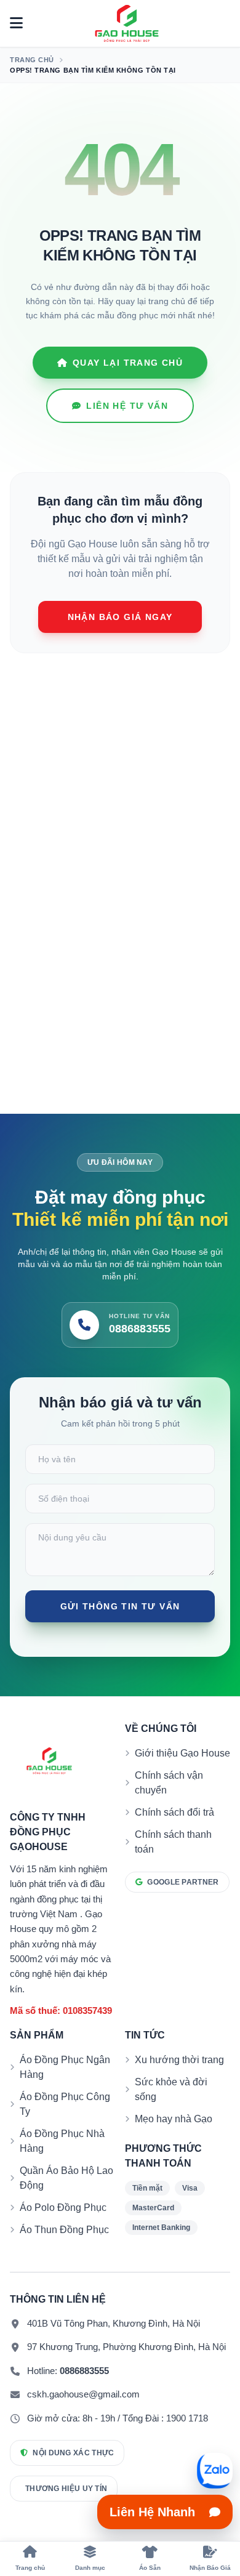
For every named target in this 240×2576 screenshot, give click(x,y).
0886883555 (84, 2371)
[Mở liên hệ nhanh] (215, 2471)
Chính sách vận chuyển (169, 1783)
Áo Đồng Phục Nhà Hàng (62, 2141)
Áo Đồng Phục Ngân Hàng (65, 2067)
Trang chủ (32, 60)
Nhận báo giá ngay (120, 617)
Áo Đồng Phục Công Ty (65, 2104)
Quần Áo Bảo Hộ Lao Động (66, 2178)
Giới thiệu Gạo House (182, 1753)
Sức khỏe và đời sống (171, 2089)
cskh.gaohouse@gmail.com (83, 2394)
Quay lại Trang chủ (128, 363)
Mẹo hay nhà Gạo (174, 2119)
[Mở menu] (16, 23)
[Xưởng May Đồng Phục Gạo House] (127, 23)
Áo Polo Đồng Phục (63, 2208)
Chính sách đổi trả (174, 1812)
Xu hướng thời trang (179, 2060)
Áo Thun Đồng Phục (64, 2230)
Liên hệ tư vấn (127, 406)
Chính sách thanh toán (173, 1842)
